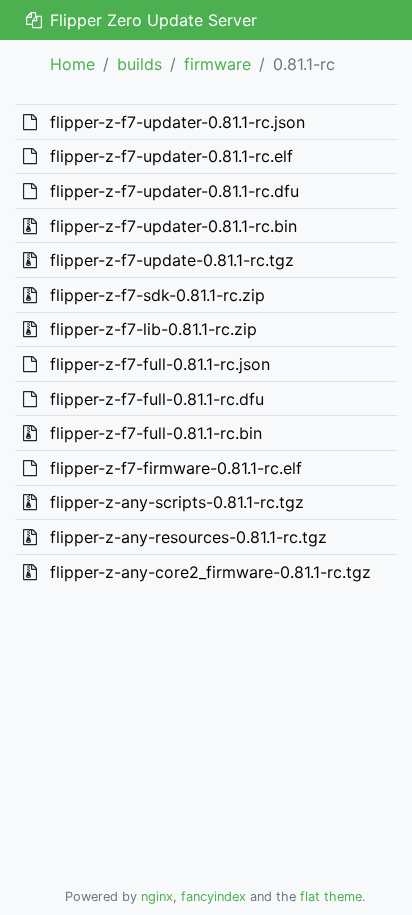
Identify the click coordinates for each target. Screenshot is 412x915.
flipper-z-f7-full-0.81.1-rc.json (160, 364)
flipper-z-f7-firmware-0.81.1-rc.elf (176, 468)
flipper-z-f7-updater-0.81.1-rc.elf (171, 156)
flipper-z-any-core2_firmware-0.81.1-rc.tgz (210, 572)
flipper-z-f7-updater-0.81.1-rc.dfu (174, 191)
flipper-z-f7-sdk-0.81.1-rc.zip (157, 295)
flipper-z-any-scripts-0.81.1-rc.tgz (177, 502)
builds (139, 64)
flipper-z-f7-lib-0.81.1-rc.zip (153, 329)
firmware (217, 64)
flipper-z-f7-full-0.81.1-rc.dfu (157, 399)
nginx (157, 896)
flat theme (331, 896)
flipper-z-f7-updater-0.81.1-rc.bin (173, 226)
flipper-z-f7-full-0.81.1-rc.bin (156, 433)
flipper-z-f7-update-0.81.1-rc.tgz (172, 260)
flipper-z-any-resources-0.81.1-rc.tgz (188, 537)
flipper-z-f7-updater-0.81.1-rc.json (177, 122)
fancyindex (213, 896)
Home (72, 64)
